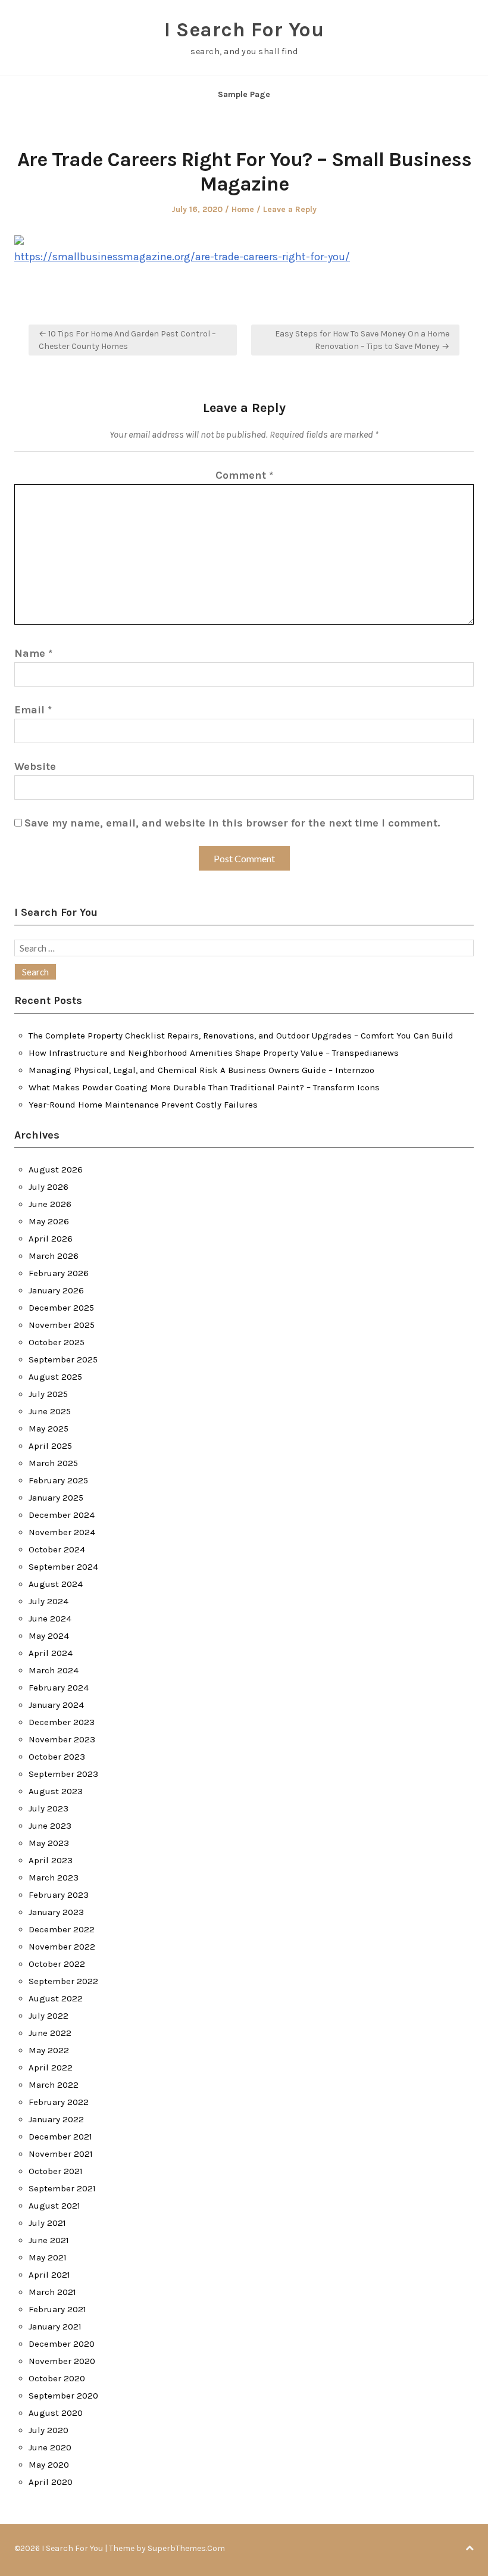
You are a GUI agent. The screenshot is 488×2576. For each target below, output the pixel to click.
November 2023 (62, 1739)
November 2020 (62, 2361)
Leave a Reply (290, 209)
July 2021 (47, 2223)
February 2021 (57, 2309)
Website (35, 766)
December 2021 (60, 2137)
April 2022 (51, 2067)
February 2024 (59, 1688)
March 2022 (54, 2085)
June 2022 (50, 2033)
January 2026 (56, 1290)
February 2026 (59, 1273)
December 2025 (61, 1308)
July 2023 (49, 1808)
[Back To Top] (470, 2548)
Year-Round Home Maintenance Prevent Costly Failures (143, 1105)
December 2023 (62, 1722)
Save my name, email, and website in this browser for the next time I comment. (232, 823)
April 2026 (51, 1239)
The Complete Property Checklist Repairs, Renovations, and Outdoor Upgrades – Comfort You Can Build (241, 1036)
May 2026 (49, 1221)
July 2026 (49, 1187)
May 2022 (49, 2050)
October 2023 (57, 1757)
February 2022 (59, 2102)
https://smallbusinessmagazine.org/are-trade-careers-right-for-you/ (182, 257)
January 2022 (56, 2119)
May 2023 (49, 1843)
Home (243, 209)
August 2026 (56, 1170)
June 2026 (50, 1204)
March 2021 (52, 2292)
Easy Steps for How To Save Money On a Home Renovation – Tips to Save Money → (362, 340)
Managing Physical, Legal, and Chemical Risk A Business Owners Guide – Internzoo (201, 1070)
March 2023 (54, 1878)
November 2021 (61, 2154)
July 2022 (49, 2016)
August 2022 (56, 1998)
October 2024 (57, 1549)
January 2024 (56, 1705)
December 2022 (62, 1929)
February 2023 (59, 1895)
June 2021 (49, 2240)
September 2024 (63, 1567)
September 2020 (63, 2396)
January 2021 (55, 2326)
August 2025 (55, 1377)
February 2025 (58, 1480)
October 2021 (56, 2171)
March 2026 (54, 1256)
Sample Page (244, 94)
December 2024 (62, 1515)
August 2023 (56, 1791)
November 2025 (62, 1325)
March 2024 (54, 1670)
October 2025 (57, 1342)
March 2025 (53, 1463)
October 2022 (57, 1964)
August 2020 (56, 2413)
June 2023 (50, 1826)
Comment (244, 475)
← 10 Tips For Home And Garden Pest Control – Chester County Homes (127, 340)
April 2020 (51, 2482)
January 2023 (56, 1912)
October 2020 (57, 2378)
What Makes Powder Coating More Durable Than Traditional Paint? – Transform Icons (204, 1087)
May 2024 (49, 1636)
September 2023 (63, 1774)
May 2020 (49, 2465)
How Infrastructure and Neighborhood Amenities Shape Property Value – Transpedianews (214, 1053)
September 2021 (62, 2188)
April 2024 (51, 1653)
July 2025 (48, 1394)
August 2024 (56, 1584)
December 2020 (62, 2344)
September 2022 (63, 1981)
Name (33, 653)
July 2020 (49, 2430)
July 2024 (49, 1601)
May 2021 (48, 2257)
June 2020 (50, 2447)
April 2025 (50, 1446)
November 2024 (62, 1532)
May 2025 (49, 1429)
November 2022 (62, 1947)
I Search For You (244, 30)
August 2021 (54, 2206)
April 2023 (51, 1860)
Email (33, 710)
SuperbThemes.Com (186, 2548)
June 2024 (50, 1618)
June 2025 (50, 1411)
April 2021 (49, 2275)
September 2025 (63, 1359)
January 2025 (56, 1498)
